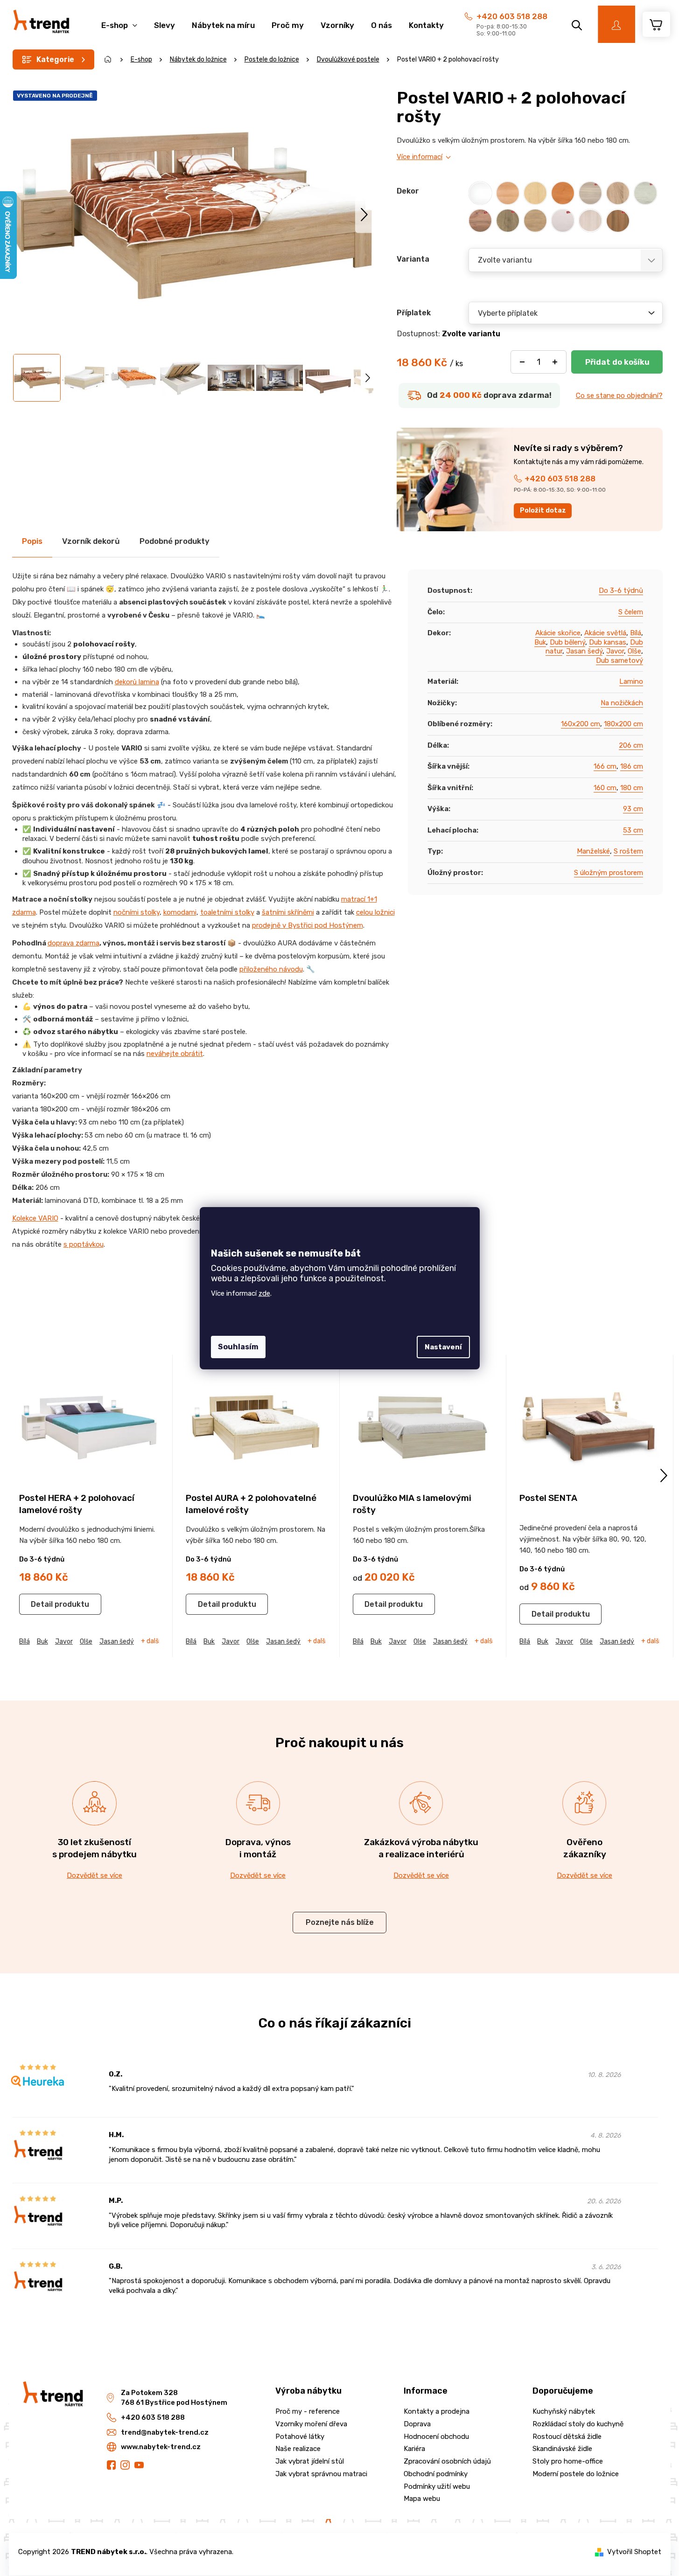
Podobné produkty (175, 541)
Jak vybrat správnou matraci (321, 2474)
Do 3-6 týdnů (621, 590)
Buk (540, 642)
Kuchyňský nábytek (564, 2411)
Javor (615, 651)
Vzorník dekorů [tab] (91, 541)
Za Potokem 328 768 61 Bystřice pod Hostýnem (174, 2398)
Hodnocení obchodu (436, 2437)
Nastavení (443, 1347)
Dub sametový (619, 660)
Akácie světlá (605, 633)
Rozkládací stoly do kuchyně (578, 2424)
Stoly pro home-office (568, 2461)
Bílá (636, 633)
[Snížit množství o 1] (522, 362)
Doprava (417, 2424)
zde (264, 1293)
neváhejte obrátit (175, 1054)
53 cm (633, 830)
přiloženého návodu (271, 969)
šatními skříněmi (288, 912)
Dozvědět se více (94, 1875)
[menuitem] (119, 20)
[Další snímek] (364, 214)
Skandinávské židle (562, 2449)
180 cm (632, 788)
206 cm (631, 745)
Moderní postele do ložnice (576, 2474)
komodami (180, 912)
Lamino (631, 681)
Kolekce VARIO (35, 1218)
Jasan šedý (584, 651)
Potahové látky (300, 2437)
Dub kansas (608, 642)
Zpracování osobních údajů (447, 2461)
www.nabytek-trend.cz (161, 2447)
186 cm (632, 766)
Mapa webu (422, 2499)
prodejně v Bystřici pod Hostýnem (308, 925)
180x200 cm (623, 724)
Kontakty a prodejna (437, 2411)
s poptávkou (84, 1244)
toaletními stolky (227, 912)
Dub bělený (567, 642)
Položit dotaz (543, 510)
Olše (634, 651)
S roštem (628, 851)
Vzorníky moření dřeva (311, 2424)
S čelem (631, 612)
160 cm (605, 788)
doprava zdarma (73, 943)
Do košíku (617, 362)
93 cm (633, 809)
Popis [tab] (32, 541)
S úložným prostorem (609, 873)
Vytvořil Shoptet (634, 2552)
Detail (42, 1604)
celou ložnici (375, 912)
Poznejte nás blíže (340, 1922)
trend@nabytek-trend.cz (165, 2432)
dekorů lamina (137, 682)
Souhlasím (238, 1347)
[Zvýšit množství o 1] (555, 362)
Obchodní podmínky (436, 2474)
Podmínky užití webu (437, 2486)
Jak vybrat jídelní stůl (310, 2461)
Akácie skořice (558, 633)
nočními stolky (136, 912)
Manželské (593, 851)
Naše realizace (298, 2449)
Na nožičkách (622, 703)
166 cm (605, 766)
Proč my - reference (308, 2411)
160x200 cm (581, 724)
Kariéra (414, 2449)
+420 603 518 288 (512, 16)
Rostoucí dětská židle (567, 2437)
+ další (150, 1641)
